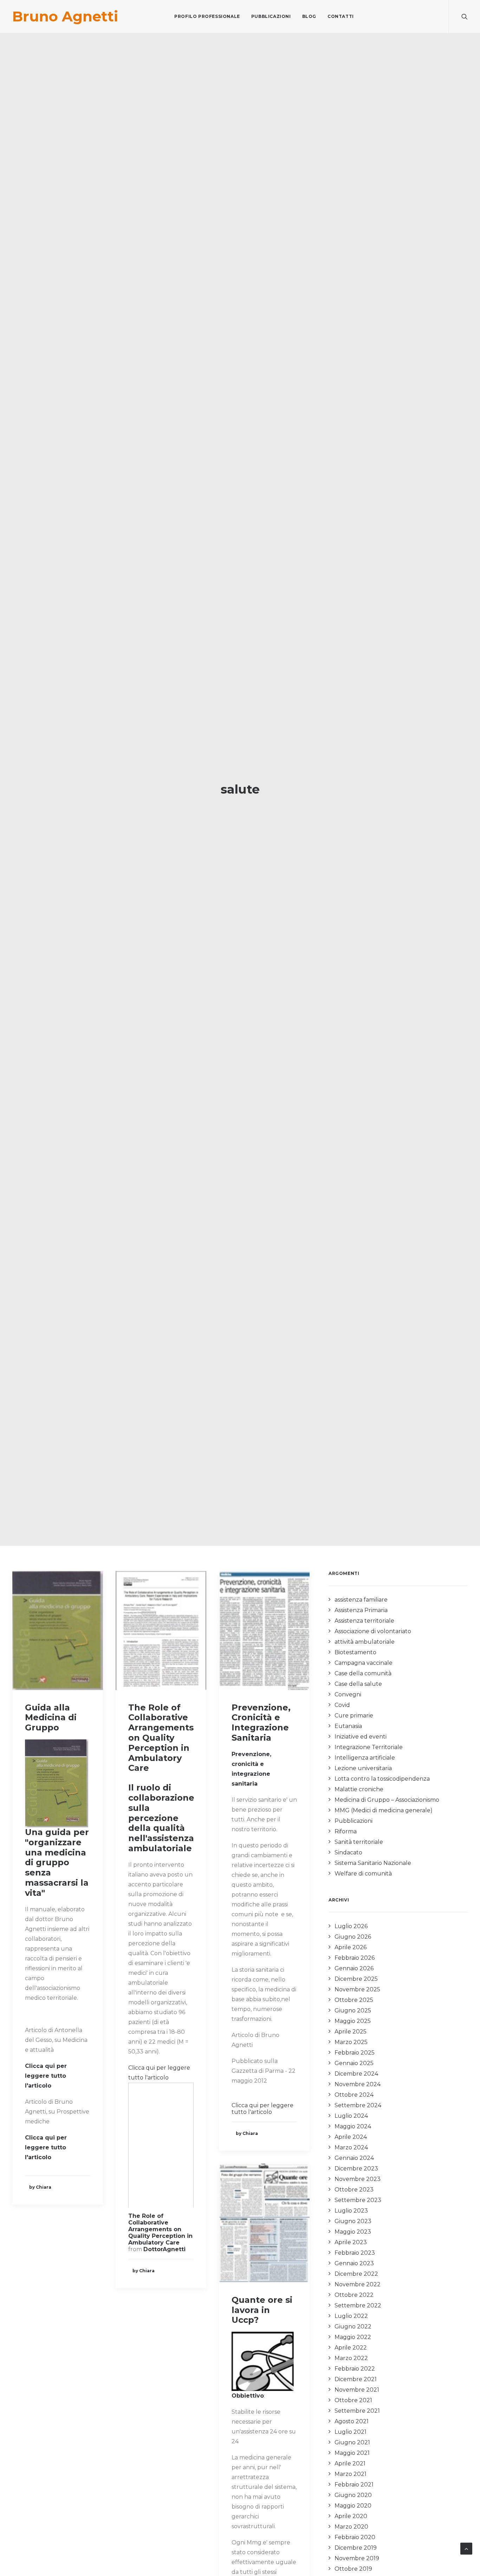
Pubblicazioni (271, 16)
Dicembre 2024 (356, 2074)
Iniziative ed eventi (361, 1737)
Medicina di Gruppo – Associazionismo (387, 1800)
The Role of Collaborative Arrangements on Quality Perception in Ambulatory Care (161, 1738)
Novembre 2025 (357, 1989)
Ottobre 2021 (353, 2400)
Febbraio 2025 (355, 2053)
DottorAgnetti (164, 2249)
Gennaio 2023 (354, 2263)
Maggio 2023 (353, 2232)
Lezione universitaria (363, 1768)
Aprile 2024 (351, 2137)
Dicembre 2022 (356, 2274)
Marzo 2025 (351, 2042)
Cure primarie (354, 1716)
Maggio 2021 (352, 2453)
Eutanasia (348, 1726)
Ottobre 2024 (354, 2095)
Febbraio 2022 (355, 2369)
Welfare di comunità (363, 1874)
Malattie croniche (359, 1789)
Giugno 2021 (352, 2442)
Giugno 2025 (353, 2010)
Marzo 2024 (351, 2147)
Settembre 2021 (357, 2411)
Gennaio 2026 (354, 1968)
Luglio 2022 (351, 2316)
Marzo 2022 (351, 2358)
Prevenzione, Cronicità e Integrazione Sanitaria (261, 1723)
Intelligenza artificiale (365, 1758)
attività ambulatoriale (365, 1642)
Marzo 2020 (351, 2527)
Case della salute (358, 1684)
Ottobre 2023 (354, 2190)
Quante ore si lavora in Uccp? (262, 2310)
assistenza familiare (361, 1600)
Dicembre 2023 (356, 2168)
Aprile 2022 (351, 2348)
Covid (342, 1705)
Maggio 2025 (353, 2021)
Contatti (341, 16)
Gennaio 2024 (354, 2158)
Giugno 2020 (353, 2495)
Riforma (346, 1831)
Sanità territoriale (359, 1842)
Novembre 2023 (358, 2179)
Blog (309, 16)
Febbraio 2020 (355, 2537)
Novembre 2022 (358, 2284)
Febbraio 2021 (354, 2485)
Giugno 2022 (353, 2327)
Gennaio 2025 (354, 2063)
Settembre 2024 (358, 2105)
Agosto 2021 (352, 2421)
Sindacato (348, 1852)
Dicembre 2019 (356, 2548)
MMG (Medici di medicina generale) (384, 1810)
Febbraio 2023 (355, 2253)
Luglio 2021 (351, 2432)
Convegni (348, 1694)
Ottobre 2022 (354, 2295)
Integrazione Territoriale (369, 1747)
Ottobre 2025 (354, 2000)
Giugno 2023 (353, 2221)
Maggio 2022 (353, 2337)
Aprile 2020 (351, 2516)
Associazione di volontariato (373, 1631)
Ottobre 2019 (353, 2569)
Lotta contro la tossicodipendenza (382, 1779)
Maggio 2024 (353, 2126)
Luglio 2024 (351, 2116)
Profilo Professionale (207, 16)
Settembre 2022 (358, 2305)
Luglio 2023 (351, 2211)
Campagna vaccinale (364, 1663)
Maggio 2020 (353, 2506)
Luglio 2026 (351, 1926)
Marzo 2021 (351, 2474)
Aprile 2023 (351, 2242)
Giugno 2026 (353, 1937)
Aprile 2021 (350, 2463)
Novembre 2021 (357, 2390)
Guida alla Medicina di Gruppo (51, 1718)
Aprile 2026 (351, 1947)
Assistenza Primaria (361, 1610)
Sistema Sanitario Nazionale (373, 1863)
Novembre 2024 (358, 2084)
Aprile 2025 (351, 2032)
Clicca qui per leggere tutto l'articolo (262, 2109)
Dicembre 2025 (356, 1979)
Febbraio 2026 (355, 1958)
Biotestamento (355, 1652)
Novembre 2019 (357, 2558)
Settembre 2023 (358, 2200)
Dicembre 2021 (356, 2379)
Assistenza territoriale (364, 1621)
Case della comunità (363, 1673)
